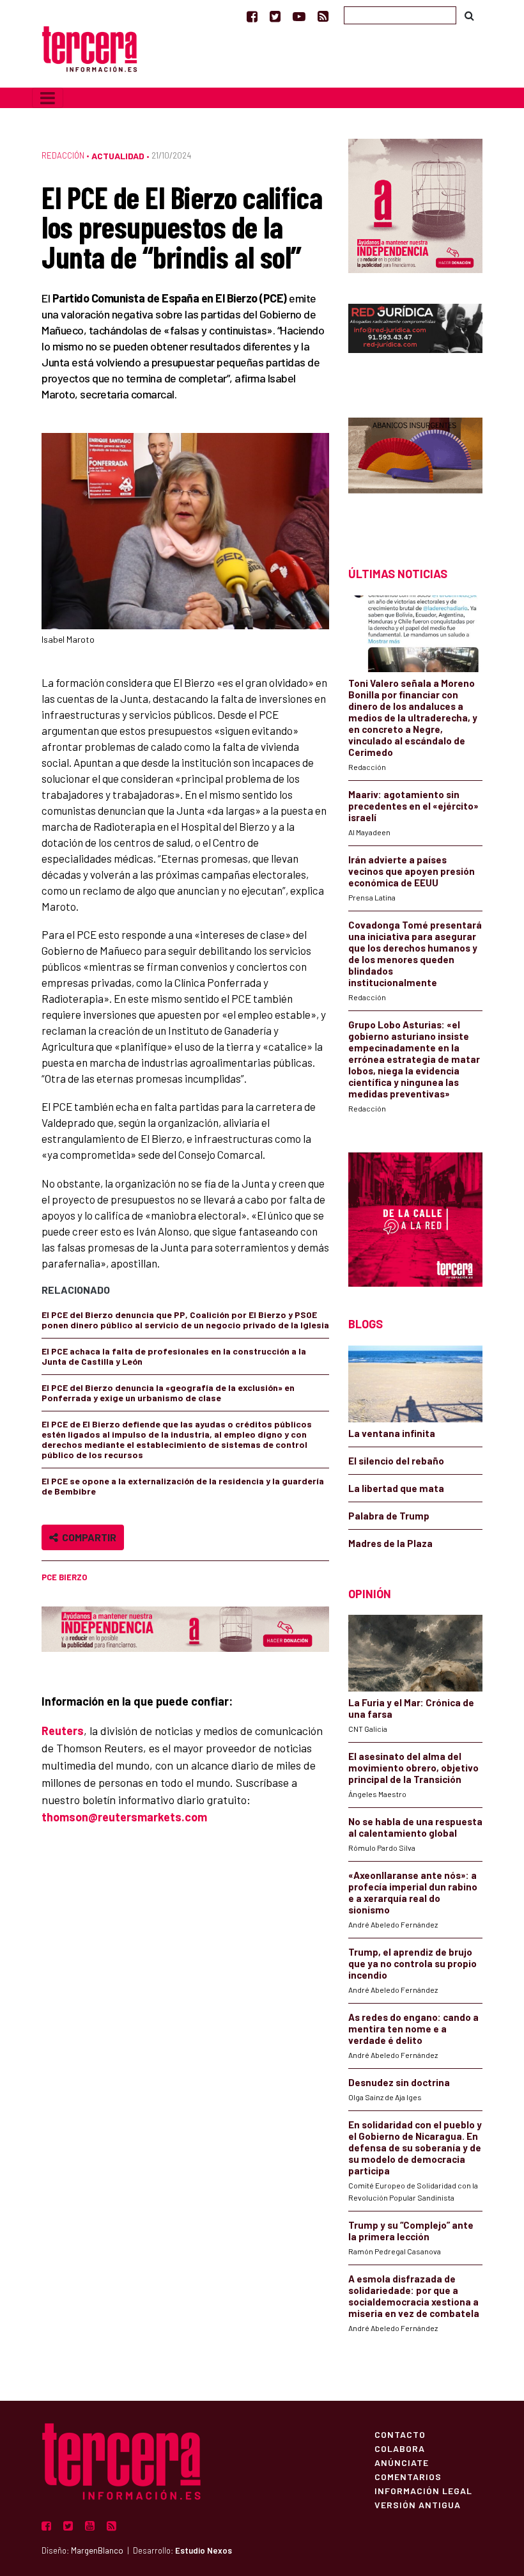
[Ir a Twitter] (275, 16)
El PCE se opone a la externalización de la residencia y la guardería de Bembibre (183, 1486)
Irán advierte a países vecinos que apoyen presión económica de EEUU (412, 871)
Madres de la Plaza (390, 1543)
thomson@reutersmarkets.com (124, 1817)
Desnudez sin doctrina (399, 2082)
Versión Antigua (418, 2504)
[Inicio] (89, 48)
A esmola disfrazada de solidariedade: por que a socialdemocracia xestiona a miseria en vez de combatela (414, 2296)
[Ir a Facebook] (252, 16)
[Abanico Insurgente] (415, 470)
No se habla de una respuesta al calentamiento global (415, 1827)
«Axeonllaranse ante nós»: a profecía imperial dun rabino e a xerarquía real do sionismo (413, 1892)
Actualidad (118, 156)
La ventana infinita (392, 1433)
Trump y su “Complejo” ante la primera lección (411, 2231)
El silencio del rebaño (396, 1461)
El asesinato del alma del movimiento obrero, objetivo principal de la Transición (413, 1768)
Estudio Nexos (204, 2550)
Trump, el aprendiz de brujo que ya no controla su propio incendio (412, 1963)
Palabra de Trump (389, 1516)
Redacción (63, 155)
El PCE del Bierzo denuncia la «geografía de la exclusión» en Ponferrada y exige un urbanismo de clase (168, 1393)
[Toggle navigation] (48, 98)
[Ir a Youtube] (299, 16)
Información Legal (423, 2490)
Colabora (400, 2448)
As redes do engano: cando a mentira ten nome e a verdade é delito (413, 2029)
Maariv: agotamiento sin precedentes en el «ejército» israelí (413, 806)
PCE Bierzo (64, 1577)
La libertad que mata (396, 1488)
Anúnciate (402, 2462)
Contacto (400, 2434)
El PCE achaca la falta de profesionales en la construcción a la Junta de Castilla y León (174, 1356)
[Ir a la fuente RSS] (323, 16)
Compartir (87, 1537)
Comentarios (408, 2476)
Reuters (63, 1731)
